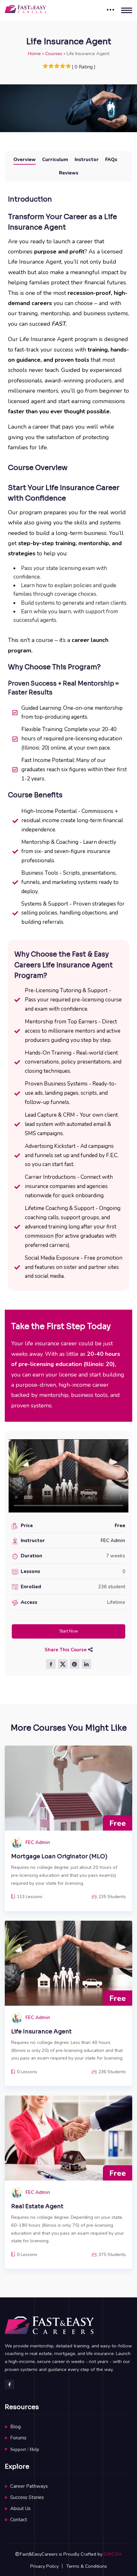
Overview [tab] (25, 160)
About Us (20, 2508)
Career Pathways (29, 2486)
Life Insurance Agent (41, 2032)
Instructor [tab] (87, 160)
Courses (54, 53)
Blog (15, 2427)
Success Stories (27, 2497)
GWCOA (113, 2554)
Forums (18, 2438)
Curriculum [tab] (55, 160)
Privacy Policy (44, 2566)
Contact (19, 2520)
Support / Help (25, 2449)
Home (34, 53)
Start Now (69, 1631)
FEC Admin (113, 1541)
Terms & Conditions (87, 2566)
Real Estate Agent (37, 2206)
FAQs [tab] (111, 160)
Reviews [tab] (69, 173)
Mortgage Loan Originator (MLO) (59, 1856)
